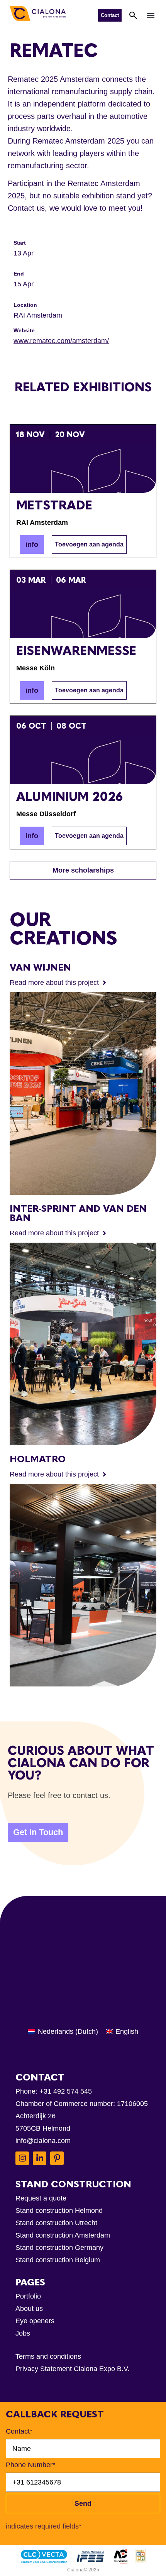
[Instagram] (22, 2158)
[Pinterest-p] (57, 2158)
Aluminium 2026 (69, 797)
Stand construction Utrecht (56, 2223)
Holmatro (38, 1459)
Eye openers (35, 2321)
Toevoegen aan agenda (89, 544)
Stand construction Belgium (58, 2260)
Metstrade (54, 505)
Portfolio (28, 2296)
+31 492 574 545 (66, 2091)
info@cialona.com (43, 2141)
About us (29, 2309)
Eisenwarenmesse (76, 651)
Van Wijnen (40, 967)
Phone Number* (30, 2465)
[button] (151, 15)
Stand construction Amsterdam (63, 2235)
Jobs (23, 2333)
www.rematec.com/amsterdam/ (61, 341)
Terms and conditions (48, 2356)
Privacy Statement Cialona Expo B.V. (72, 2369)
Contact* (19, 2431)
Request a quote (41, 2198)
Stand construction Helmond (59, 2211)
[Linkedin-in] (40, 2158)
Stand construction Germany (59, 2248)
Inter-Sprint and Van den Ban (78, 1213)
